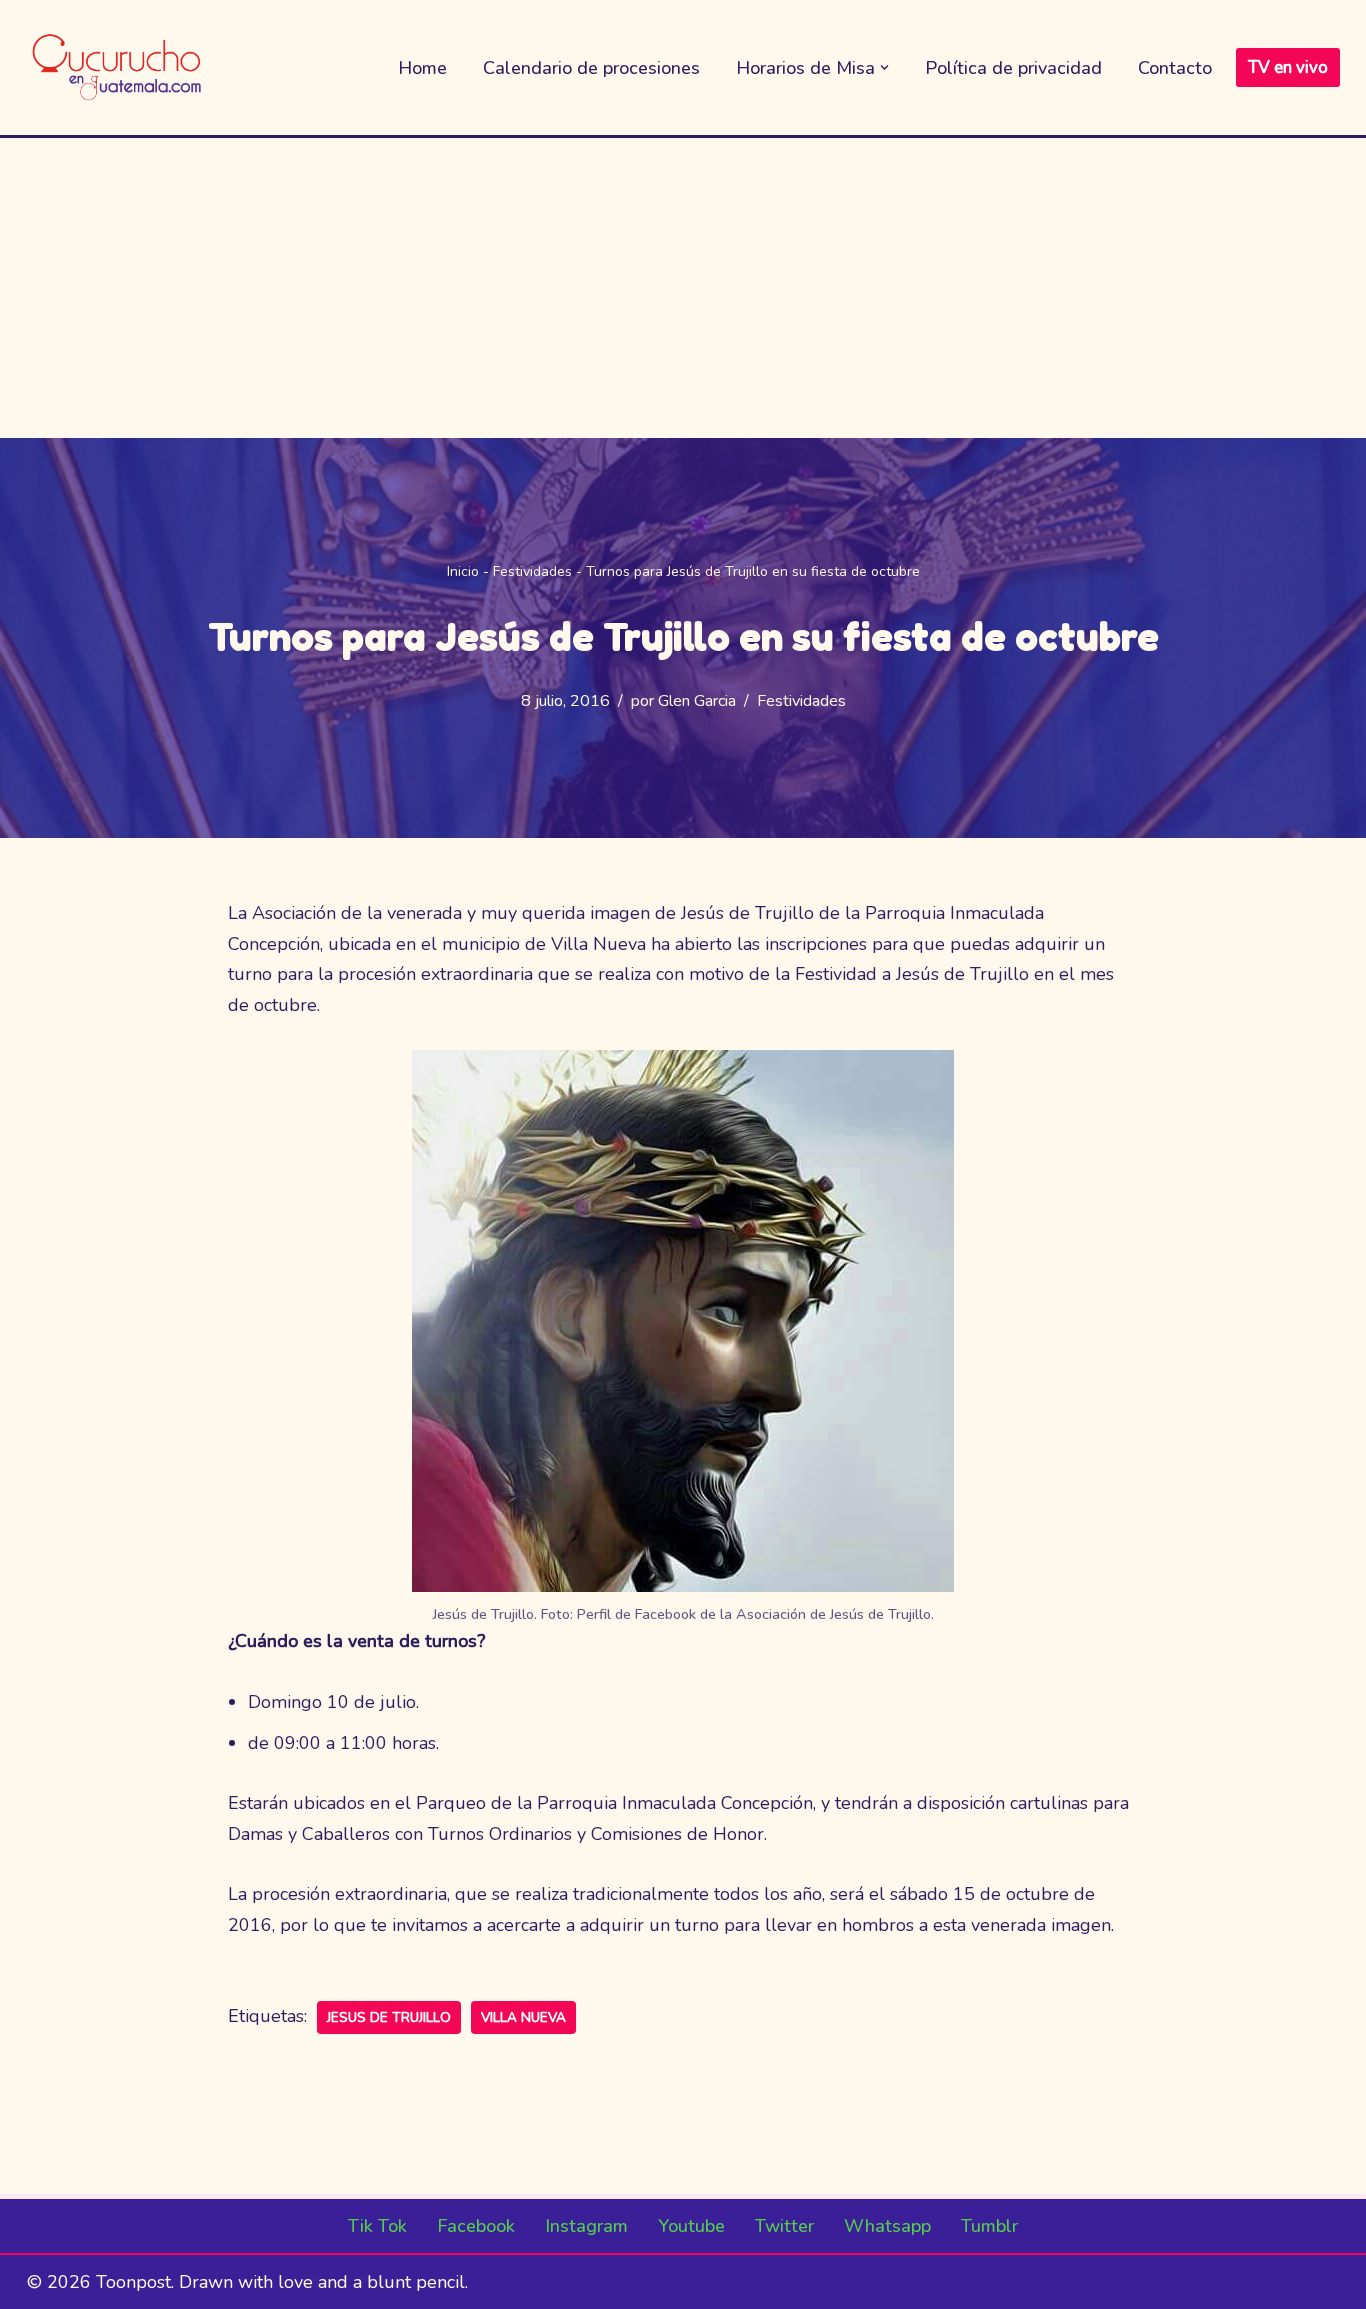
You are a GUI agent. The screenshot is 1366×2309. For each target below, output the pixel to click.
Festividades (532, 571)
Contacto (1175, 68)
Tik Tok (377, 2226)
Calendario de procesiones (591, 68)
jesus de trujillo (389, 2017)
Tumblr (989, 2226)
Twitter (784, 2226)
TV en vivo (1288, 67)
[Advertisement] (683, 288)
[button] (884, 67)
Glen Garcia (697, 701)
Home (422, 68)
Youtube (691, 2226)
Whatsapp (887, 2226)
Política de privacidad (1013, 68)
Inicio (463, 571)
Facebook (476, 2226)
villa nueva (523, 2017)
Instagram (586, 2226)
